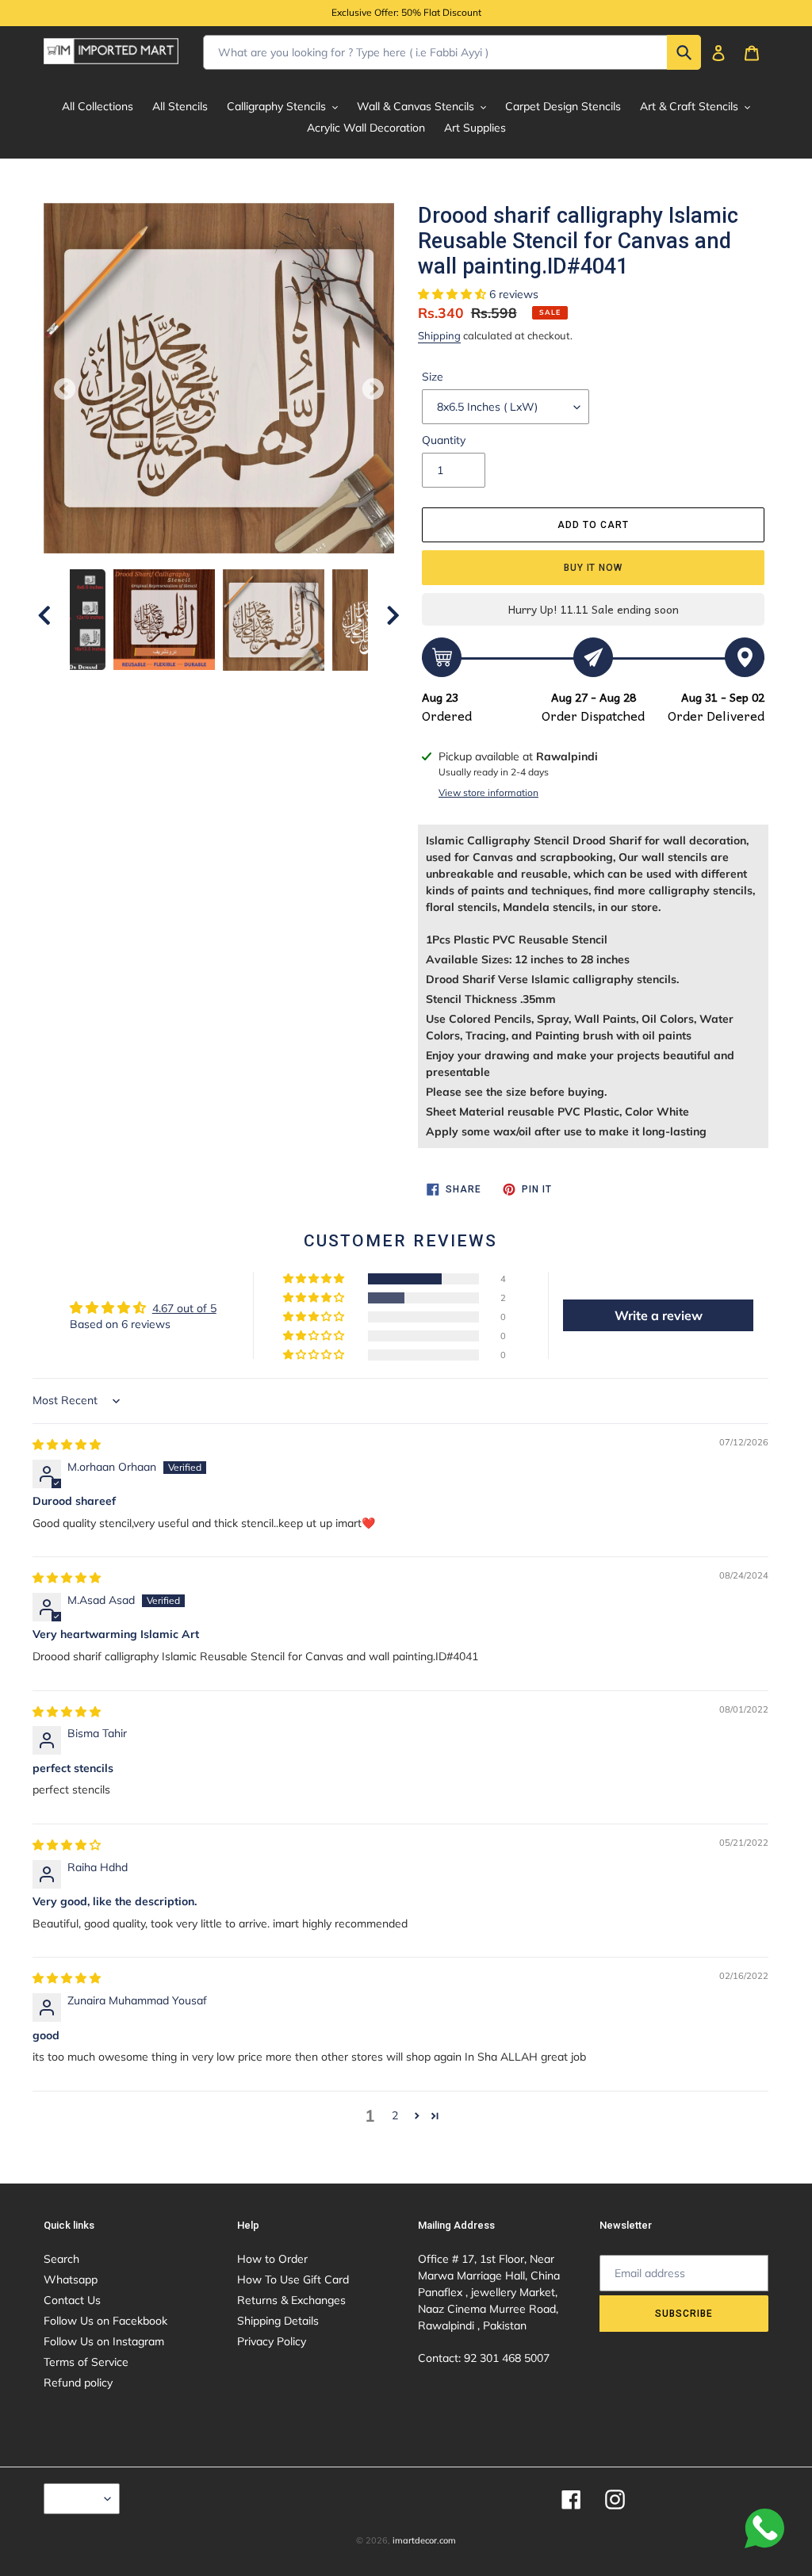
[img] (67, 1445)
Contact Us (72, 2300)
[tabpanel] (274, 620)
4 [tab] (231, 687)
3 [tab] (207, 687)
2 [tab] (183, 687)
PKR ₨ (78, 2498)
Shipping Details (278, 2321)
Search (61, 2259)
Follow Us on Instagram (104, 2341)
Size (433, 377)
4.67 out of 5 (184, 1308)
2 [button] (395, 2115)
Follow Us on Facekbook (105, 2321)
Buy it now (594, 568)
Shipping (439, 335)
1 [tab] (159, 687)
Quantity (444, 440)
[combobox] (452, 52)
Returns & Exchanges (291, 2300)
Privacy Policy (272, 2341)
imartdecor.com (424, 2540)
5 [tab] (255, 687)
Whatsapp (71, 2279)
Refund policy (78, 2383)
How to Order (272, 2259)
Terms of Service (86, 2362)
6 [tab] (278, 687)
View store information (488, 792)
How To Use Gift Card (293, 2279)
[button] (454, 294)
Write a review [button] (659, 1315)
